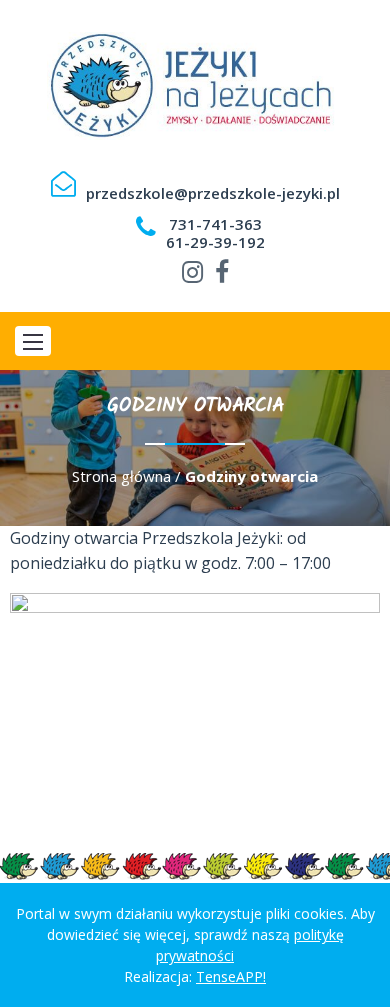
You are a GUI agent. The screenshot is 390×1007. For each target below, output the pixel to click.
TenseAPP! (231, 976)
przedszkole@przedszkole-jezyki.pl (213, 193)
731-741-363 (215, 224)
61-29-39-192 (215, 242)
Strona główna (121, 476)
